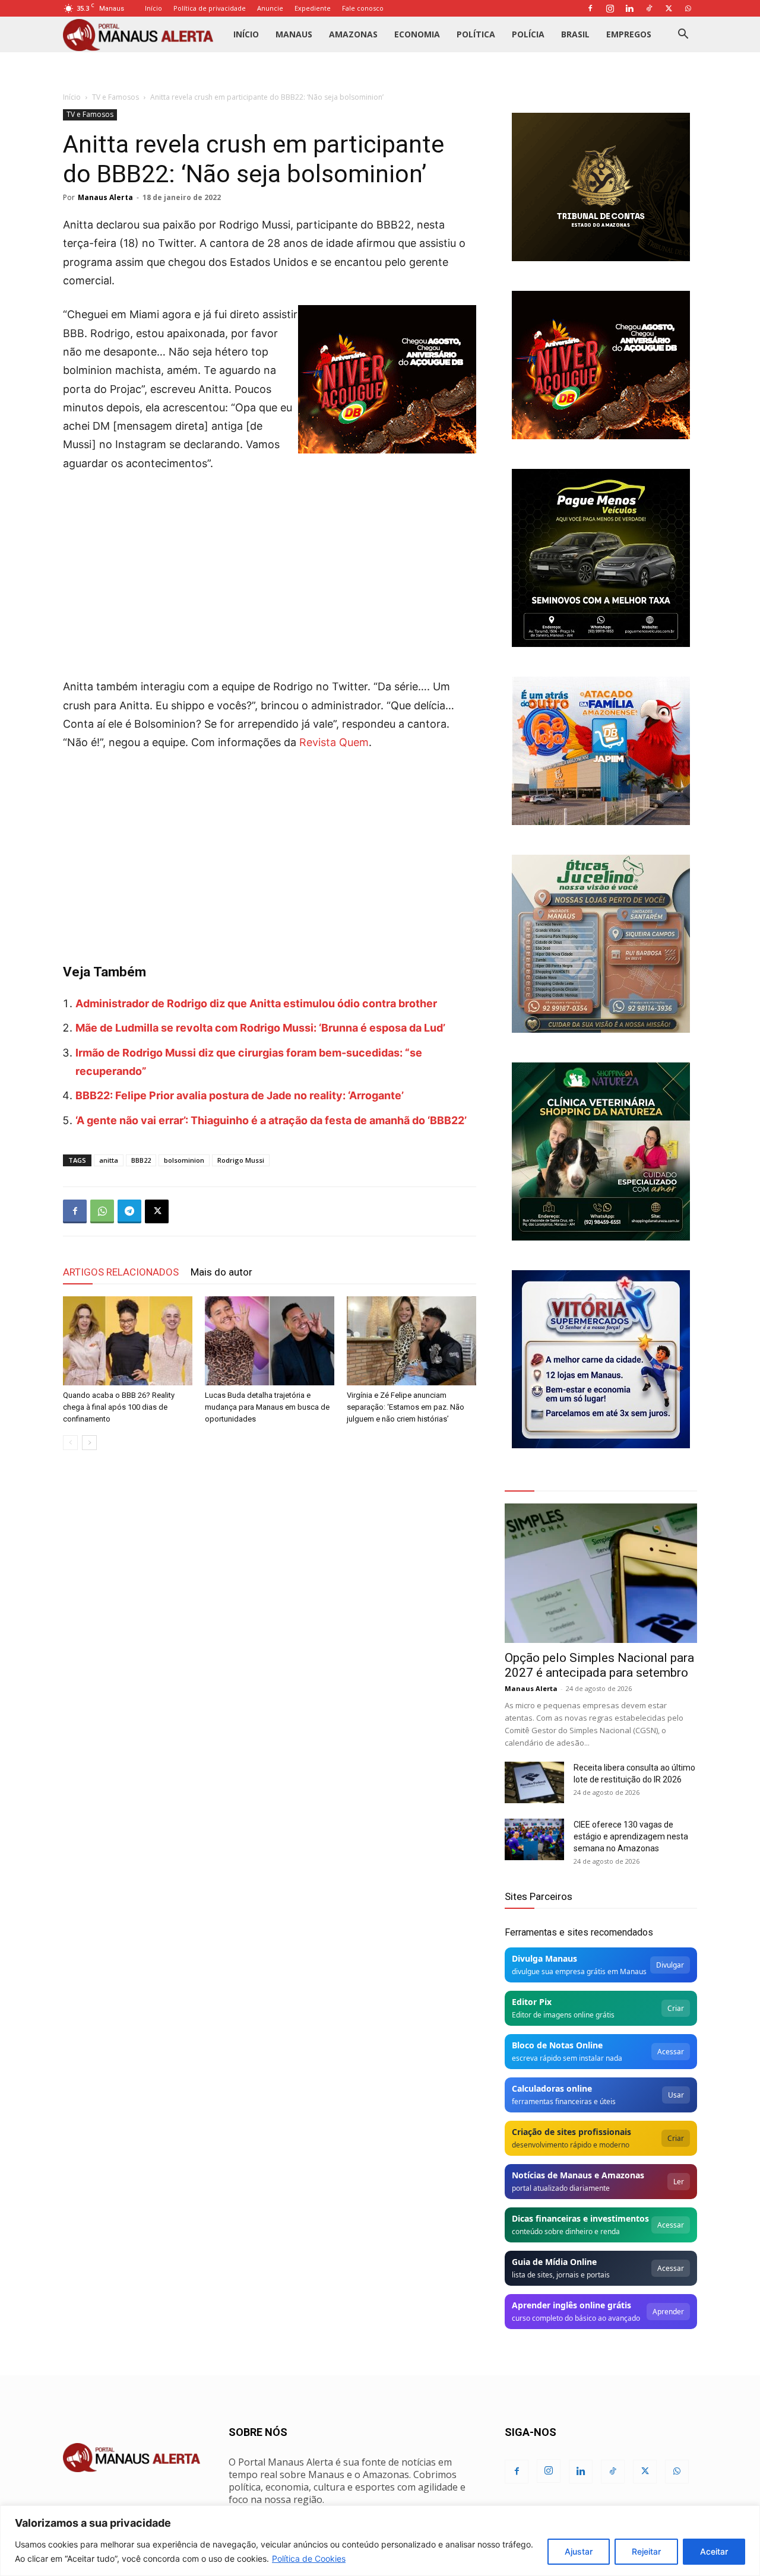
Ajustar (579, 2551)
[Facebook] (590, 8)
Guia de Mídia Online (554, 2262)
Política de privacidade (210, 8)
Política (476, 34)
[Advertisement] (270, 571)
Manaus (294, 34)
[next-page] (89, 1443)
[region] (380, 2541)
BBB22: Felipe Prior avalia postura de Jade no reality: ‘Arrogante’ (240, 1095)
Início (153, 8)
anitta (109, 1160)
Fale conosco (363, 8)
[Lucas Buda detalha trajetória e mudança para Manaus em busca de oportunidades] (270, 1341)
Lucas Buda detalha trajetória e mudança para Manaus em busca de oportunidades (267, 1407)
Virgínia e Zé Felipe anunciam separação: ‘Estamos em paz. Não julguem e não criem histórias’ (406, 1407)
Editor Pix (532, 2002)
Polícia (528, 34)
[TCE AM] (601, 187)
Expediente (313, 8)
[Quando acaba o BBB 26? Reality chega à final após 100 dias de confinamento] (128, 1341)
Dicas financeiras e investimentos (580, 2218)
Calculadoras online (552, 2088)
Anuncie (270, 8)
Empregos (629, 34)
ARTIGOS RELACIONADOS (121, 1272)
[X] (669, 8)
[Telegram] (129, 1211)
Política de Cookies (309, 2558)
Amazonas (353, 34)
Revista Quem (334, 742)
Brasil (575, 34)
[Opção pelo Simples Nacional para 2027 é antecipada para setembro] (601, 1573)
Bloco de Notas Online (557, 2045)
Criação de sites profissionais (571, 2132)
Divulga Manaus (544, 1958)
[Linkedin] (629, 8)
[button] (683, 35)
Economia (417, 34)
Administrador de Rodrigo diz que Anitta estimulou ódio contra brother (256, 1003)
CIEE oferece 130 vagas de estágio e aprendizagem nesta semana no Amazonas (631, 1836)
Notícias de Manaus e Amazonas (578, 2175)
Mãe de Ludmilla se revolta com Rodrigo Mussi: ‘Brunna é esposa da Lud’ (260, 1028)
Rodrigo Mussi (241, 1160)
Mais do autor (221, 1272)
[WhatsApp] (688, 8)
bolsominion (184, 1160)
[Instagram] (610, 8)
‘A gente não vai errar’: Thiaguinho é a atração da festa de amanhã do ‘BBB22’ (271, 1120)
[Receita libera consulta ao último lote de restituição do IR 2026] (534, 1782)
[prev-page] (70, 1443)
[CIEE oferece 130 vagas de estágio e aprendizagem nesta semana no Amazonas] (534, 1839)
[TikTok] (649, 8)
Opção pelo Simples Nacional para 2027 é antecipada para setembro (599, 1665)
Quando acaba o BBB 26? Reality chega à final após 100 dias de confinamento (119, 1407)
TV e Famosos (115, 97)
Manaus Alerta (105, 197)
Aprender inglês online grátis (571, 2305)
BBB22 (141, 1160)
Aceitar (714, 2551)
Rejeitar (646, 2551)
